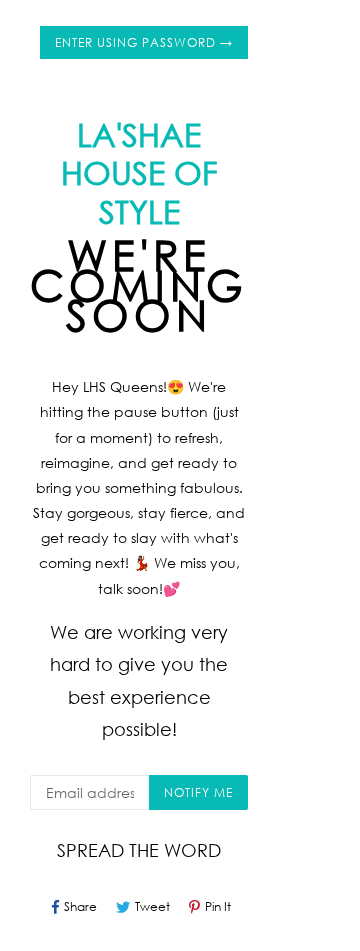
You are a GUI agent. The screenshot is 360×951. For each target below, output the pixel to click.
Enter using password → (144, 42)
